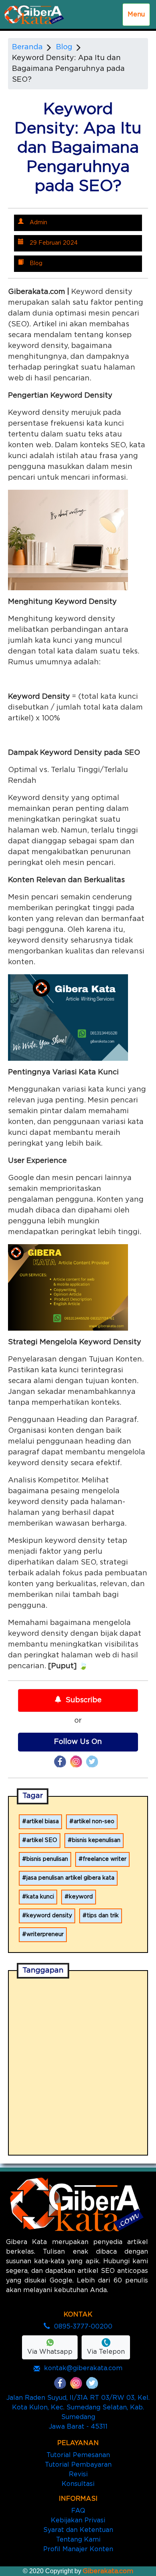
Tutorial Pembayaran (78, 2465)
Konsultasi (78, 2484)
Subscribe (84, 1700)
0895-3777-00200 (83, 2327)
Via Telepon (106, 2352)
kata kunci (40, 1897)
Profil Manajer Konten (78, 2549)
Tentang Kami (78, 2540)
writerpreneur (45, 1935)
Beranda (27, 47)
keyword (81, 1897)
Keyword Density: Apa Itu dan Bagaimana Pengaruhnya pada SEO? (68, 69)
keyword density (49, 1916)
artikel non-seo (94, 1822)
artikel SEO (42, 1840)
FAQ (78, 2511)
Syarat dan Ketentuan (78, 2530)
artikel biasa (43, 1822)
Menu (136, 14)
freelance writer (105, 1859)
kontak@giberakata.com (83, 2368)
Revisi (78, 2474)
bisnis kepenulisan (96, 1840)
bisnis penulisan (47, 1859)
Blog (64, 47)
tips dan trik (103, 1916)
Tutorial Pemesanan (78, 2455)
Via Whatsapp (50, 2352)
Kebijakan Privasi (78, 2520)
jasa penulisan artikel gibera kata (70, 1878)
